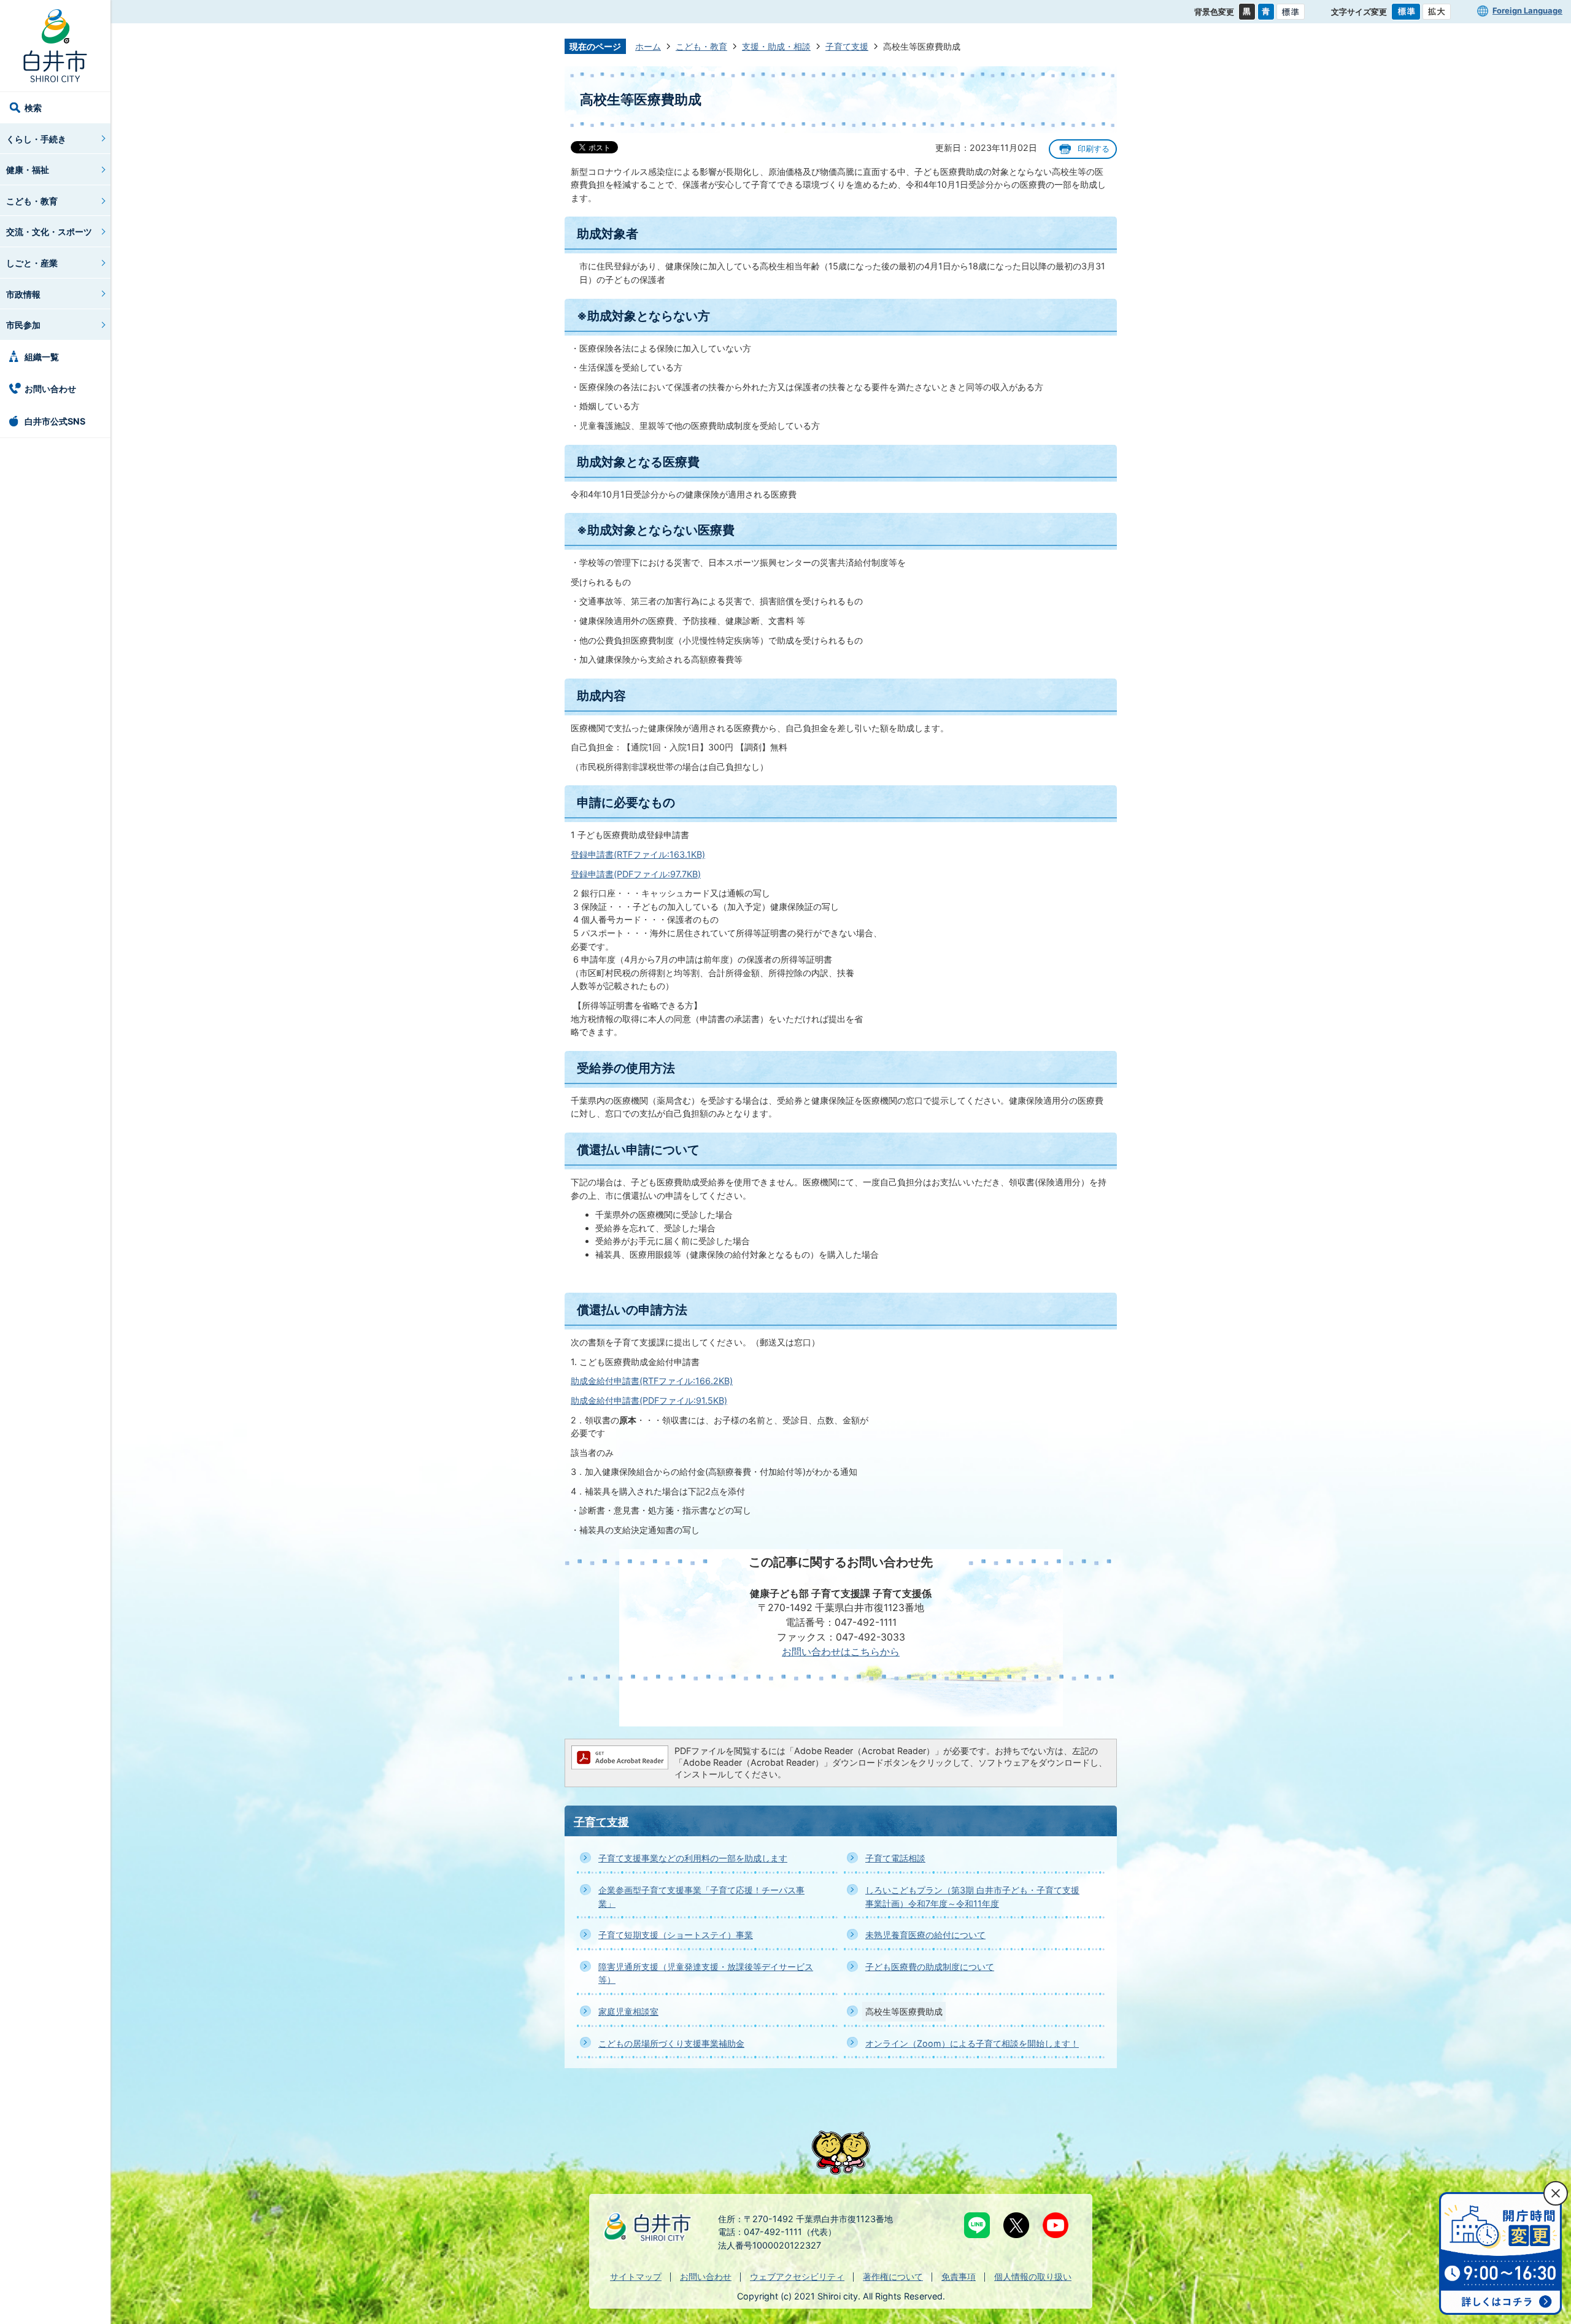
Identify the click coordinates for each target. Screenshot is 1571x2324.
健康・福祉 (28, 170)
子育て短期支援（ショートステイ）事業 (676, 1935)
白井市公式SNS (55, 421)
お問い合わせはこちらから (841, 1652)
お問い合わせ (50, 389)
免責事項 (959, 2276)
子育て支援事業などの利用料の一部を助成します (693, 1858)
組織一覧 (42, 357)
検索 (33, 108)
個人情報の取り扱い (1033, 2276)
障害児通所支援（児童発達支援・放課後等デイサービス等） (706, 1973)
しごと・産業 (32, 263)
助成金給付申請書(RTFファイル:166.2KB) (652, 1381)
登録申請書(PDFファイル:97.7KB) (636, 874)
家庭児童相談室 (628, 2011)
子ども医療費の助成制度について (930, 1967)
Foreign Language (1527, 10)
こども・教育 (32, 201)
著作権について (893, 2276)
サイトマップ (636, 2276)
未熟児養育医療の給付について (925, 1935)
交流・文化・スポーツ (49, 232)
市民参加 (23, 325)
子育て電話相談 (895, 1858)
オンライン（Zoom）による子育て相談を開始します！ (972, 2043)
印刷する (1094, 149)
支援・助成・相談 (776, 46)
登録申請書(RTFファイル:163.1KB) (638, 854)
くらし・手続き (36, 139)
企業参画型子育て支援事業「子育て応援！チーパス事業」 (701, 1897)
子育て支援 (847, 46)
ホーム (648, 46)
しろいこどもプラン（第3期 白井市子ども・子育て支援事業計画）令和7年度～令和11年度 (972, 1897)
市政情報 (23, 294)
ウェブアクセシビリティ (797, 2276)
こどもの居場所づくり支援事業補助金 (671, 2043)
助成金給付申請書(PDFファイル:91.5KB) (649, 1400)
